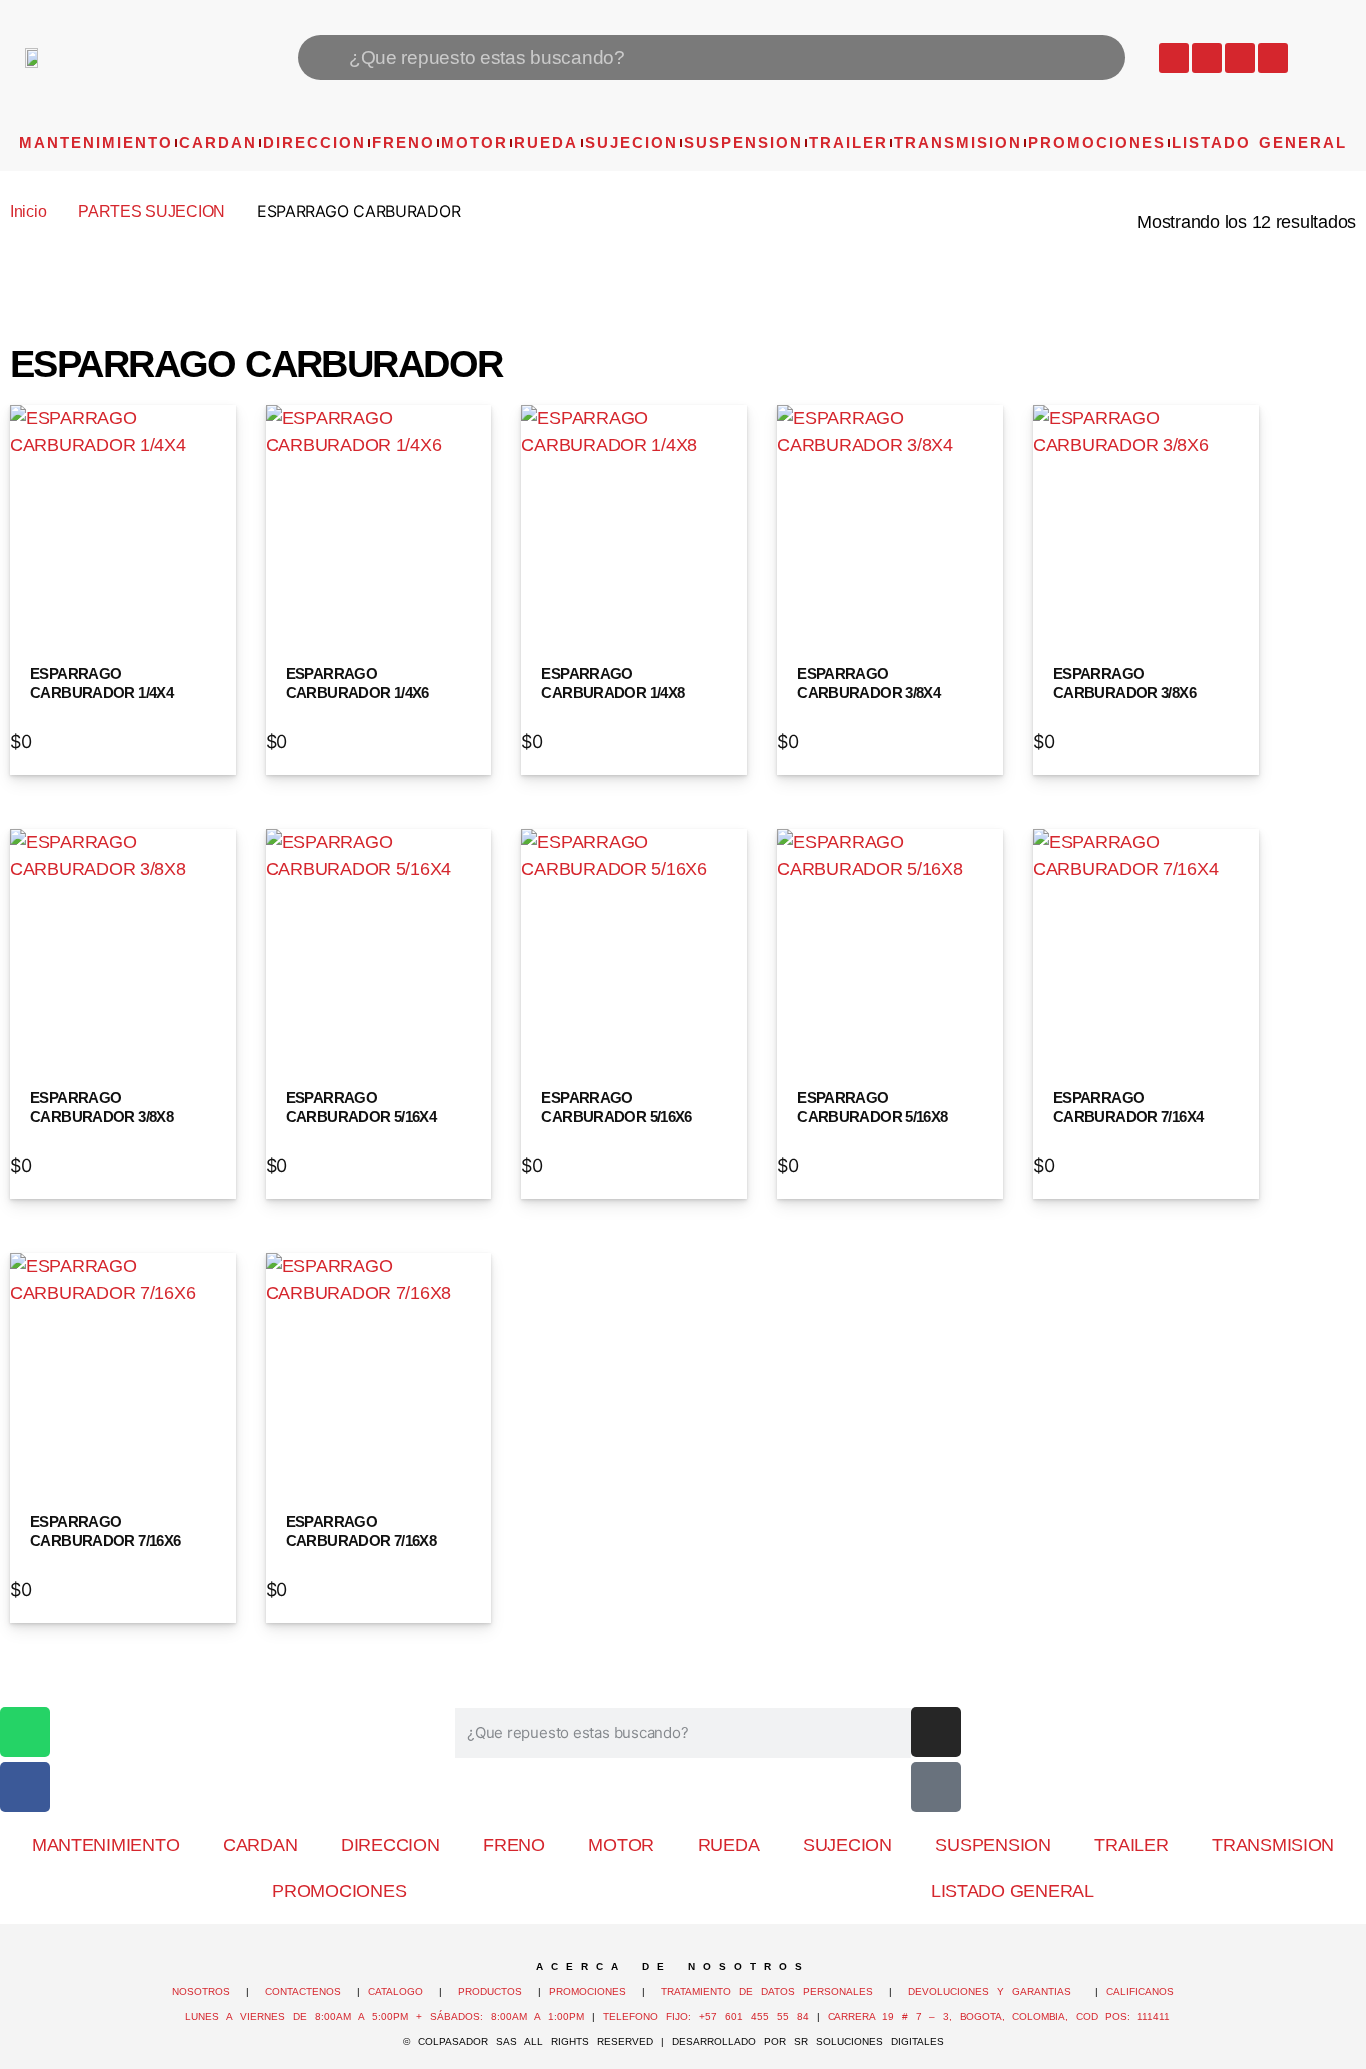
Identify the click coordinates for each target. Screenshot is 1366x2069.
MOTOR (474, 142)
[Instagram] (1240, 58)
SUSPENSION (743, 142)
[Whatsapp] (1174, 58)
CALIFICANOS (1140, 1991)
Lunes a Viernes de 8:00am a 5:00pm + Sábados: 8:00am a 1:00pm (384, 2016)
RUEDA (546, 142)
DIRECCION (314, 142)
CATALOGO (399, 1991)
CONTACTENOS (303, 1991)
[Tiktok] (1273, 58)
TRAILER (848, 142)
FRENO (403, 142)
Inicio (28, 211)
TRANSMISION (958, 142)
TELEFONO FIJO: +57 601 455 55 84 (706, 2016)
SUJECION (631, 142)
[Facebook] (1207, 58)
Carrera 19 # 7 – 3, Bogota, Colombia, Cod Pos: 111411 (999, 2016)
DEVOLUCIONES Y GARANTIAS (997, 1991)
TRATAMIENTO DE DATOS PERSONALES (767, 1991)
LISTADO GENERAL (1259, 142)
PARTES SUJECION (151, 211)
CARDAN (218, 142)
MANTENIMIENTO (96, 142)
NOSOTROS (201, 1991)
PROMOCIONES (1097, 142)
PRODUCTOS (490, 1991)
